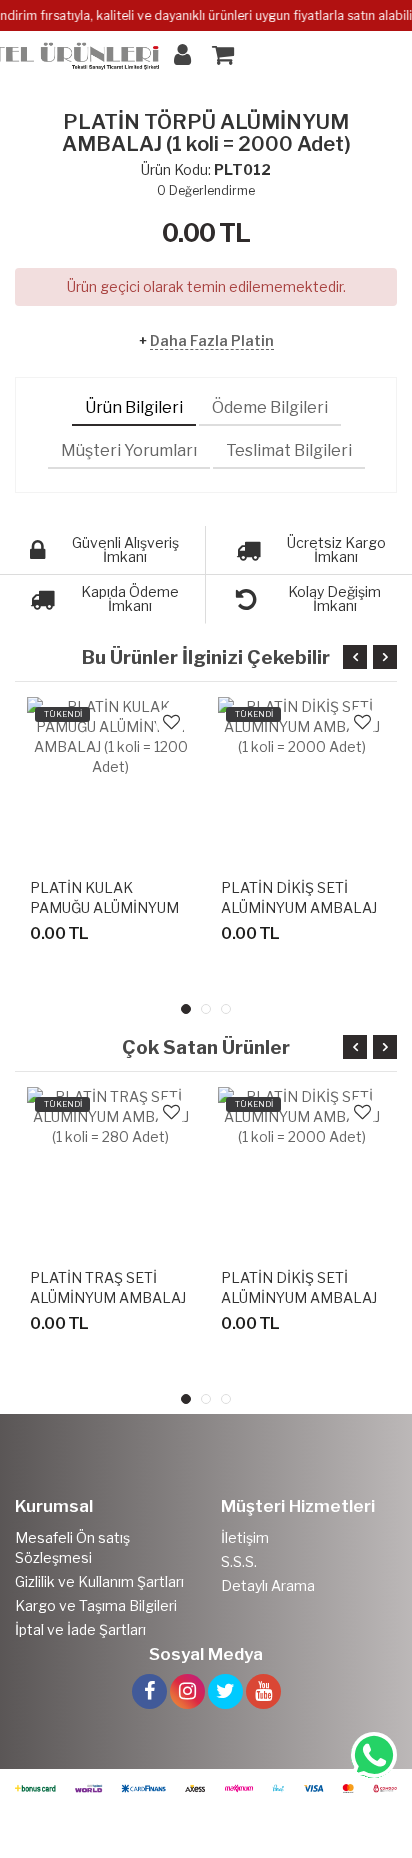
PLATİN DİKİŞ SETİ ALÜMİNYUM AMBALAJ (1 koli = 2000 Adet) (299, 907)
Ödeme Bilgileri (270, 407)
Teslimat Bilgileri (289, 450)
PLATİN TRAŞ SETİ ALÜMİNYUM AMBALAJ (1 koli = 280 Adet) (108, 1297)
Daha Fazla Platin (212, 340)
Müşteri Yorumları (129, 450)
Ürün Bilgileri (134, 407)
